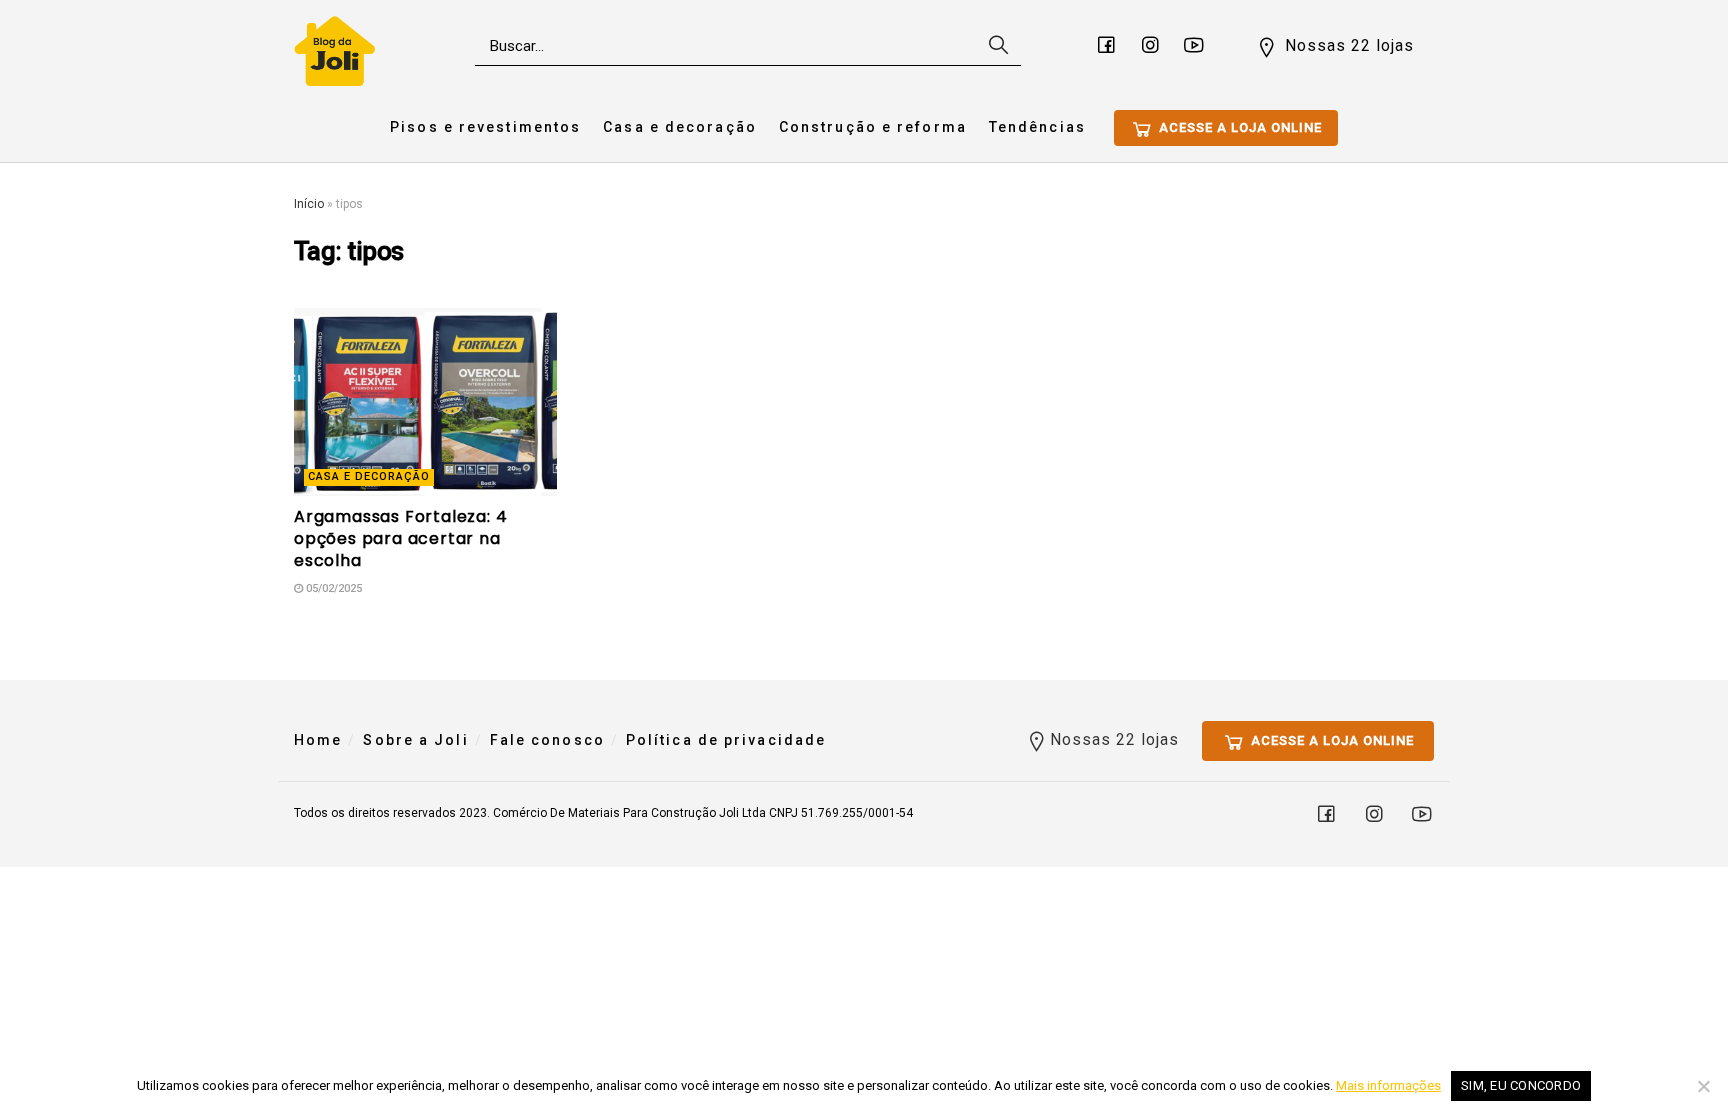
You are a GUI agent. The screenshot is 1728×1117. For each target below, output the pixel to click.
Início (309, 204)
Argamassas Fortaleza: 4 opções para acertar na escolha (400, 539)
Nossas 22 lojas (1347, 45)
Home (318, 740)
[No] (1703, 1086)
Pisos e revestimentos (485, 127)
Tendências (1037, 127)
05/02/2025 (332, 588)
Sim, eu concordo (1521, 1085)
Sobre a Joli (415, 740)
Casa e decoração (680, 127)
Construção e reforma (873, 127)
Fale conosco (547, 740)
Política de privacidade (726, 740)
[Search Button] (996, 46)
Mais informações (1388, 1085)
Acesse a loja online (1238, 127)
